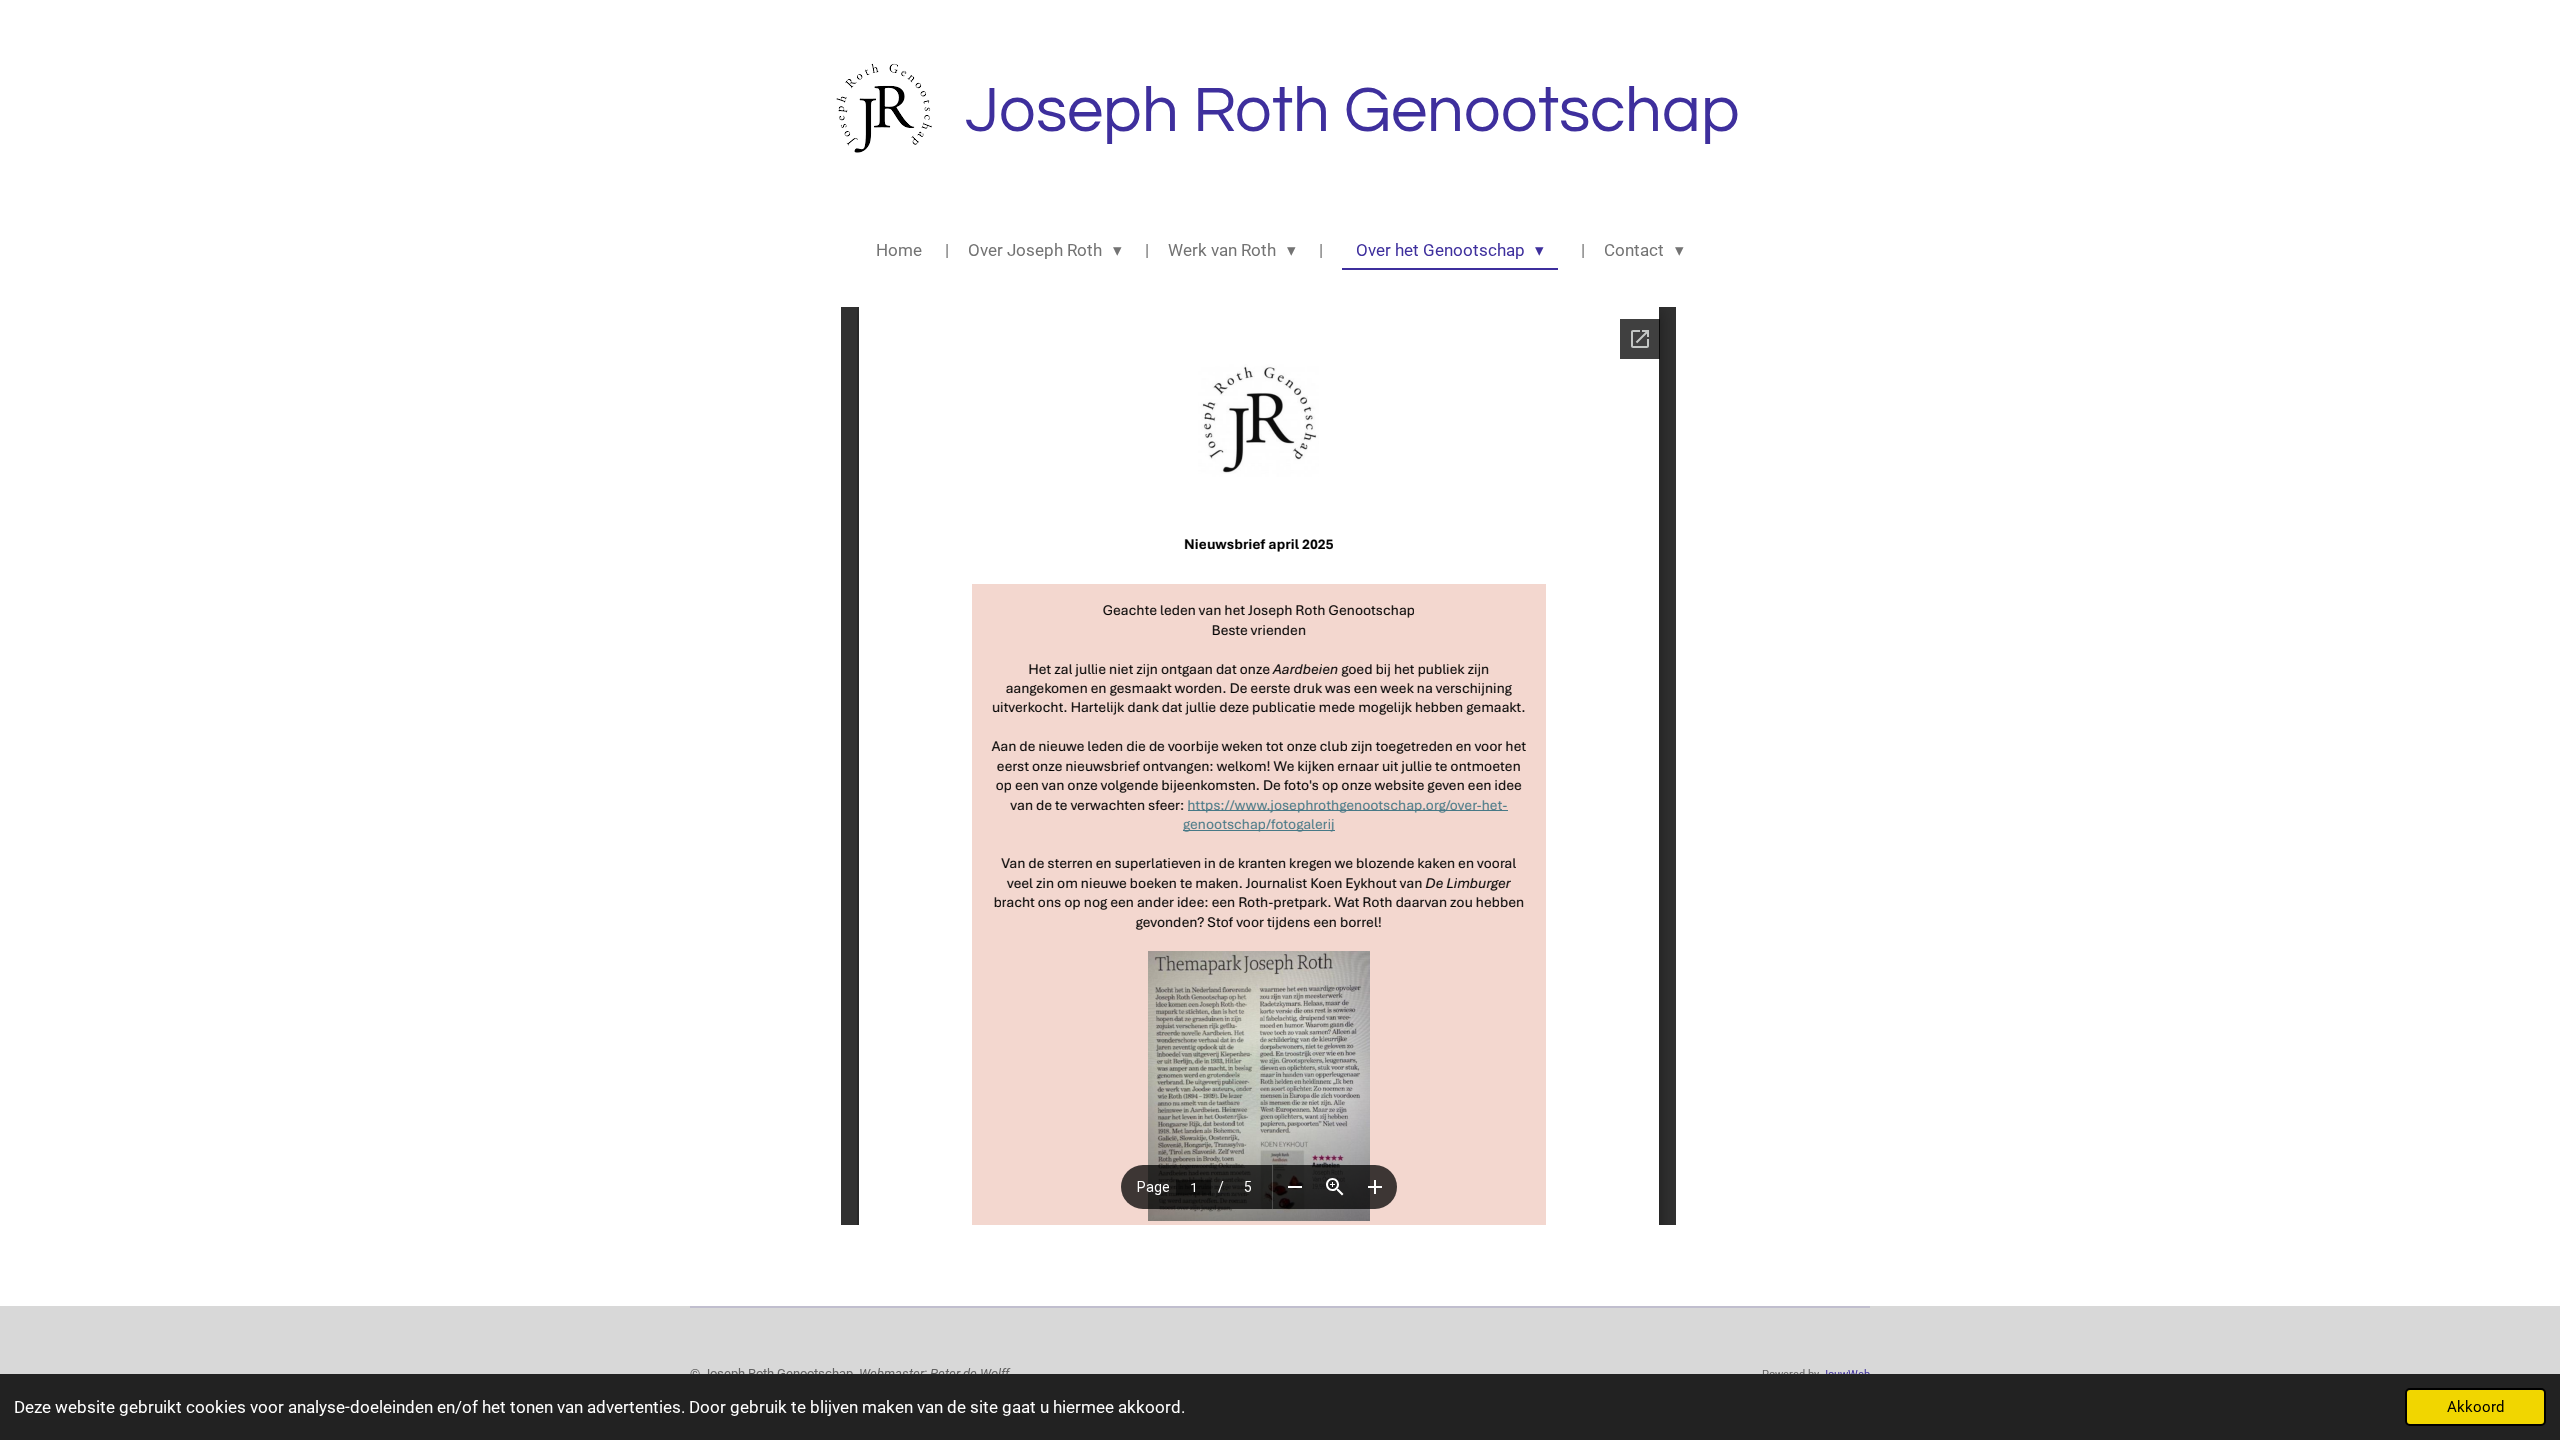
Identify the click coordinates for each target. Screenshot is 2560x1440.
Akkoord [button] (2475, 1407)
